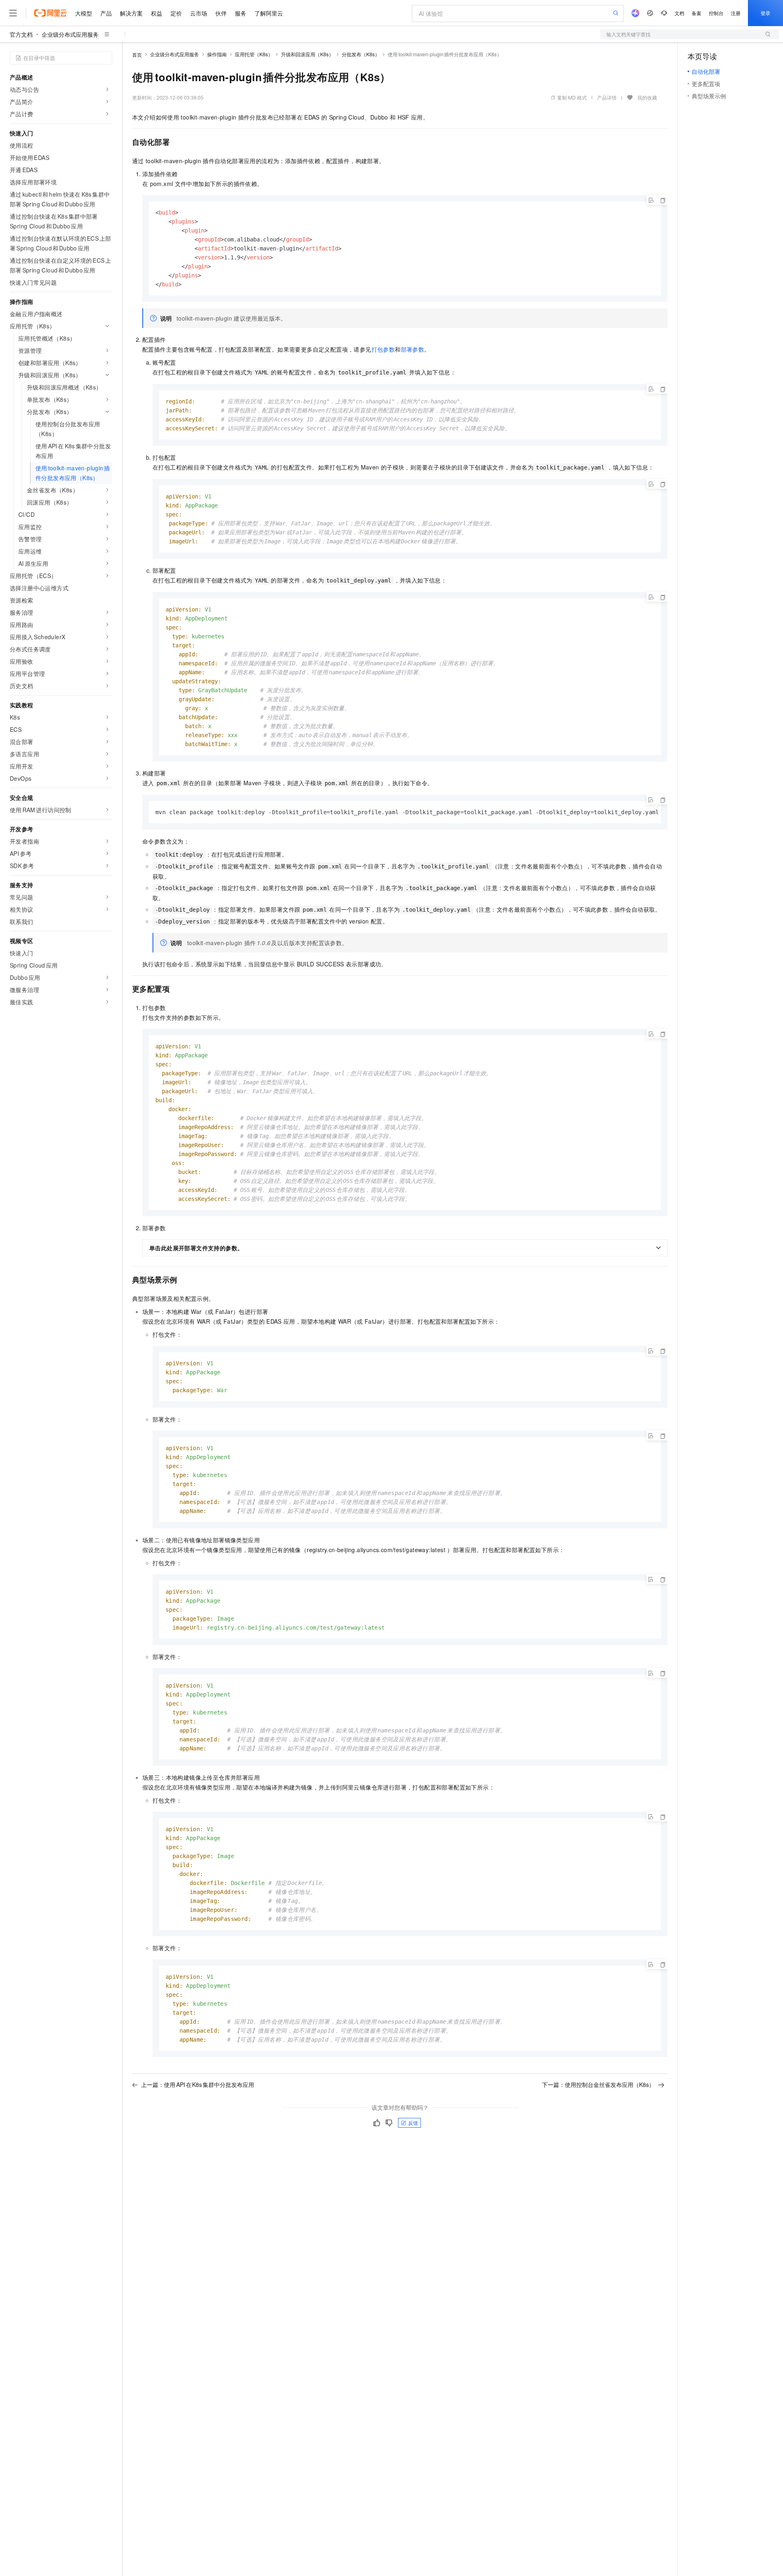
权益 (157, 13)
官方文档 (21, 34)
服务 (241, 13)
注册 (736, 13)
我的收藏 (647, 97)
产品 (106, 13)
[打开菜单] (13, 13)
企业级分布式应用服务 (70, 34)
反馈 (413, 2123)
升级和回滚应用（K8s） (307, 54)
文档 (679, 13)
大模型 (84, 13)
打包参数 (383, 349)
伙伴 (221, 13)
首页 (137, 54)
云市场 (199, 13)
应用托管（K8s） (254, 54)
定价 (176, 13)
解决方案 (131, 13)
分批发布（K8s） (361, 54)
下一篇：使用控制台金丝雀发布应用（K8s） (598, 2084)
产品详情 (607, 97)
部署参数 (413, 349)
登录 (765, 13)
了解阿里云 (269, 13)
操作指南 (217, 54)
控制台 (716, 13)
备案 (697, 13)
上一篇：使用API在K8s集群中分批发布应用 (198, 2084)
